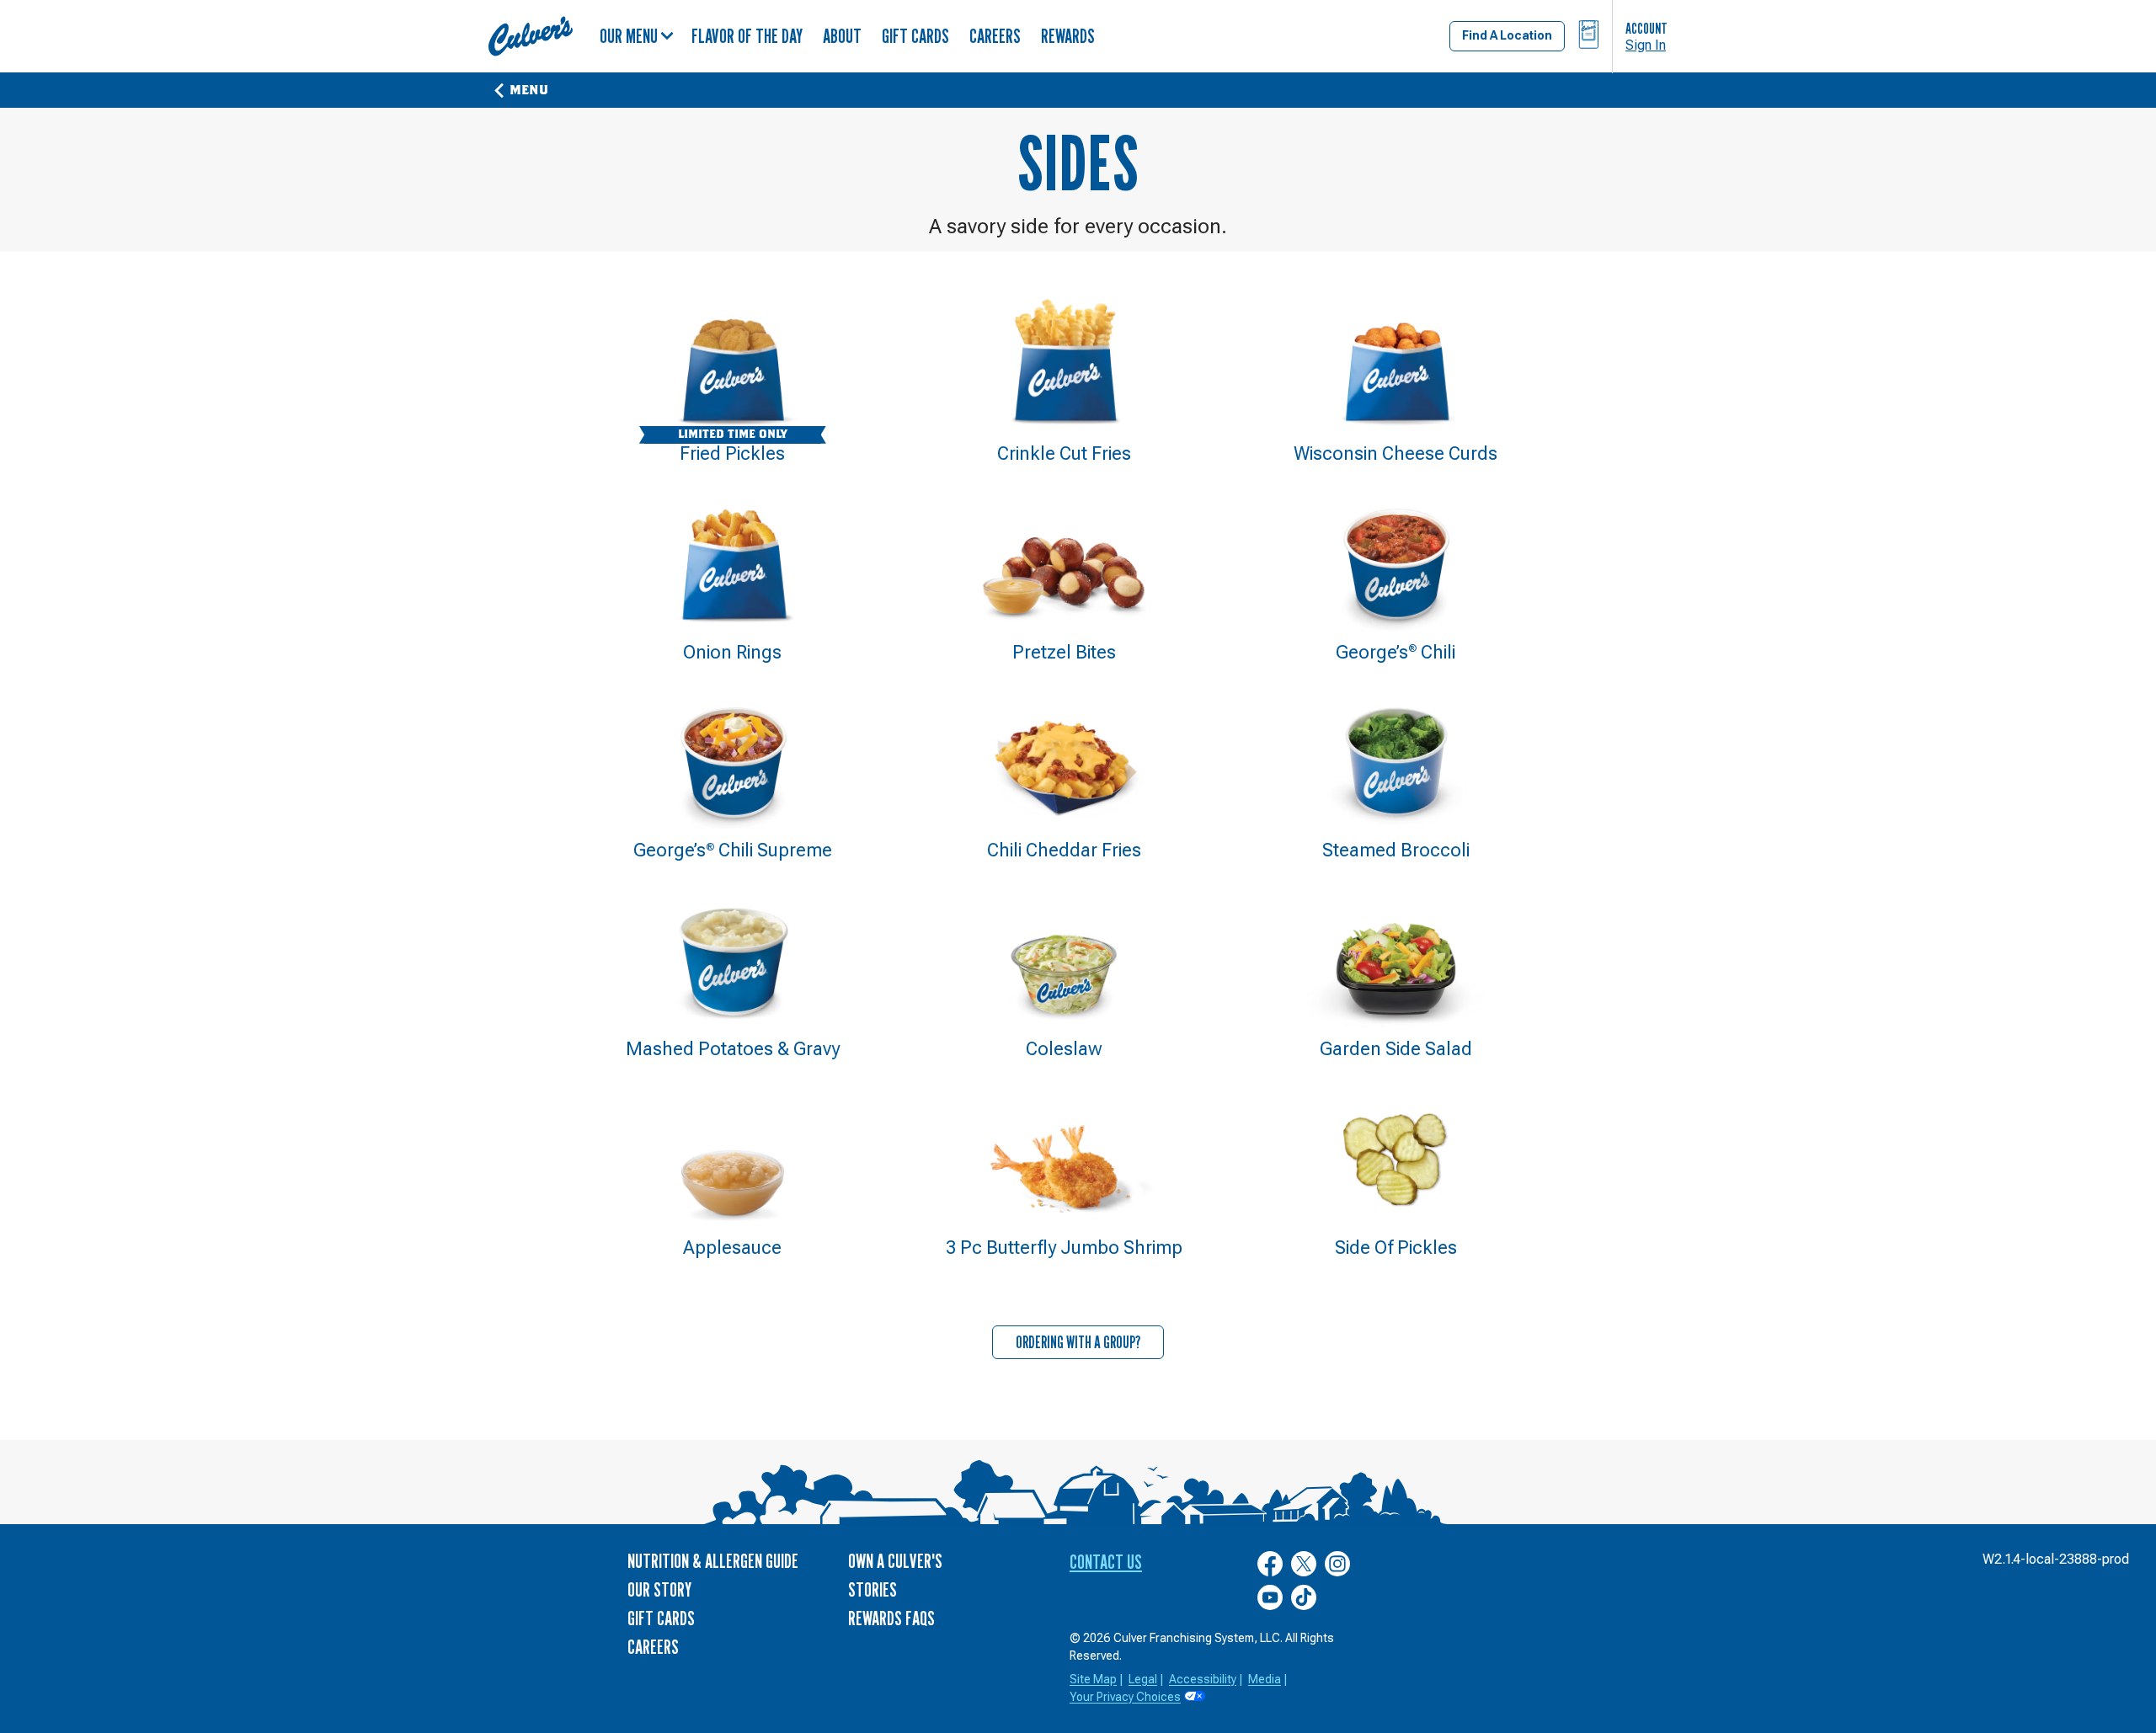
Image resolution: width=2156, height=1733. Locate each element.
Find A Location (1507, 35)
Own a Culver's (895, 1561)
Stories (873, 1589)
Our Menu (629, 36)
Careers (995, 36)
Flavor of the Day (747, 36)
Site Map (1093, 1679)
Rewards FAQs (891, 1618)
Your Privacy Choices (1125, 1697)
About (842, 36)
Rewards (1068, 36)
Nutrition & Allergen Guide (713, 1561)
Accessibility (1203, 1679)
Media (1265, 1679)
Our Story (659, 1589)
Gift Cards (915, 36)
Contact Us (1106, 1562)
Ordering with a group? (1078, 1342)
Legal (1143, 1679)
